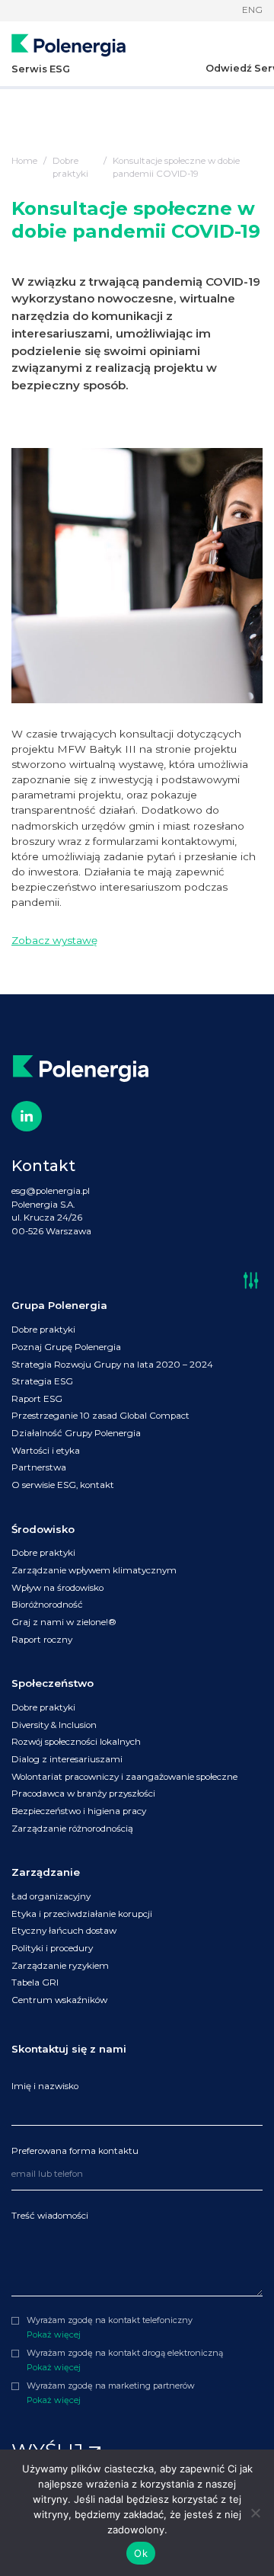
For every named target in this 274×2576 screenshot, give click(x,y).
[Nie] (255, 2513)
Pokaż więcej (54, 2334)
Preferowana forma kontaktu (75, 2151)
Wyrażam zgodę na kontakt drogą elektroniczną (125, 2353)
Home (24, 161)
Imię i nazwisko (45, 2086)
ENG (252, 10)
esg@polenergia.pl (51, 1191)
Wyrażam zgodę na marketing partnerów (111, 2386)
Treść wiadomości (50, 2216)
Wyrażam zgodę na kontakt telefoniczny (110, 2320)
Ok (141, 2553)
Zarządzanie (46, 1872)
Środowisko (43, 1529)
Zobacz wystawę (54, 940)
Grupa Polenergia (59, 1305)
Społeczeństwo (53, 1683)
